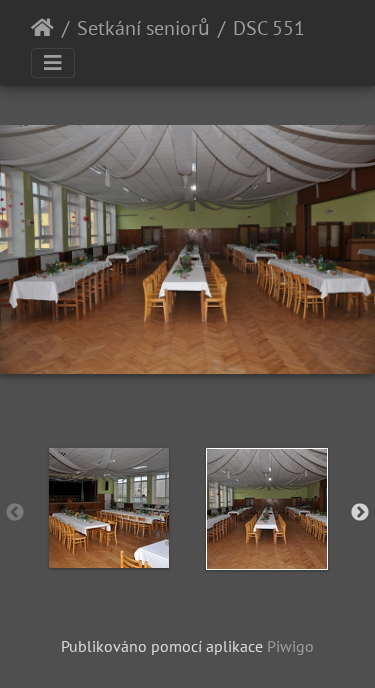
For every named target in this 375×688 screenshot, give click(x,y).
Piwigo (290, 646)
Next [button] (360, 513)
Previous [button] (15, 513)
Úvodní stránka (42, 28)
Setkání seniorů (143, 28)
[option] (109, 508)
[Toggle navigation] (53, 63)
